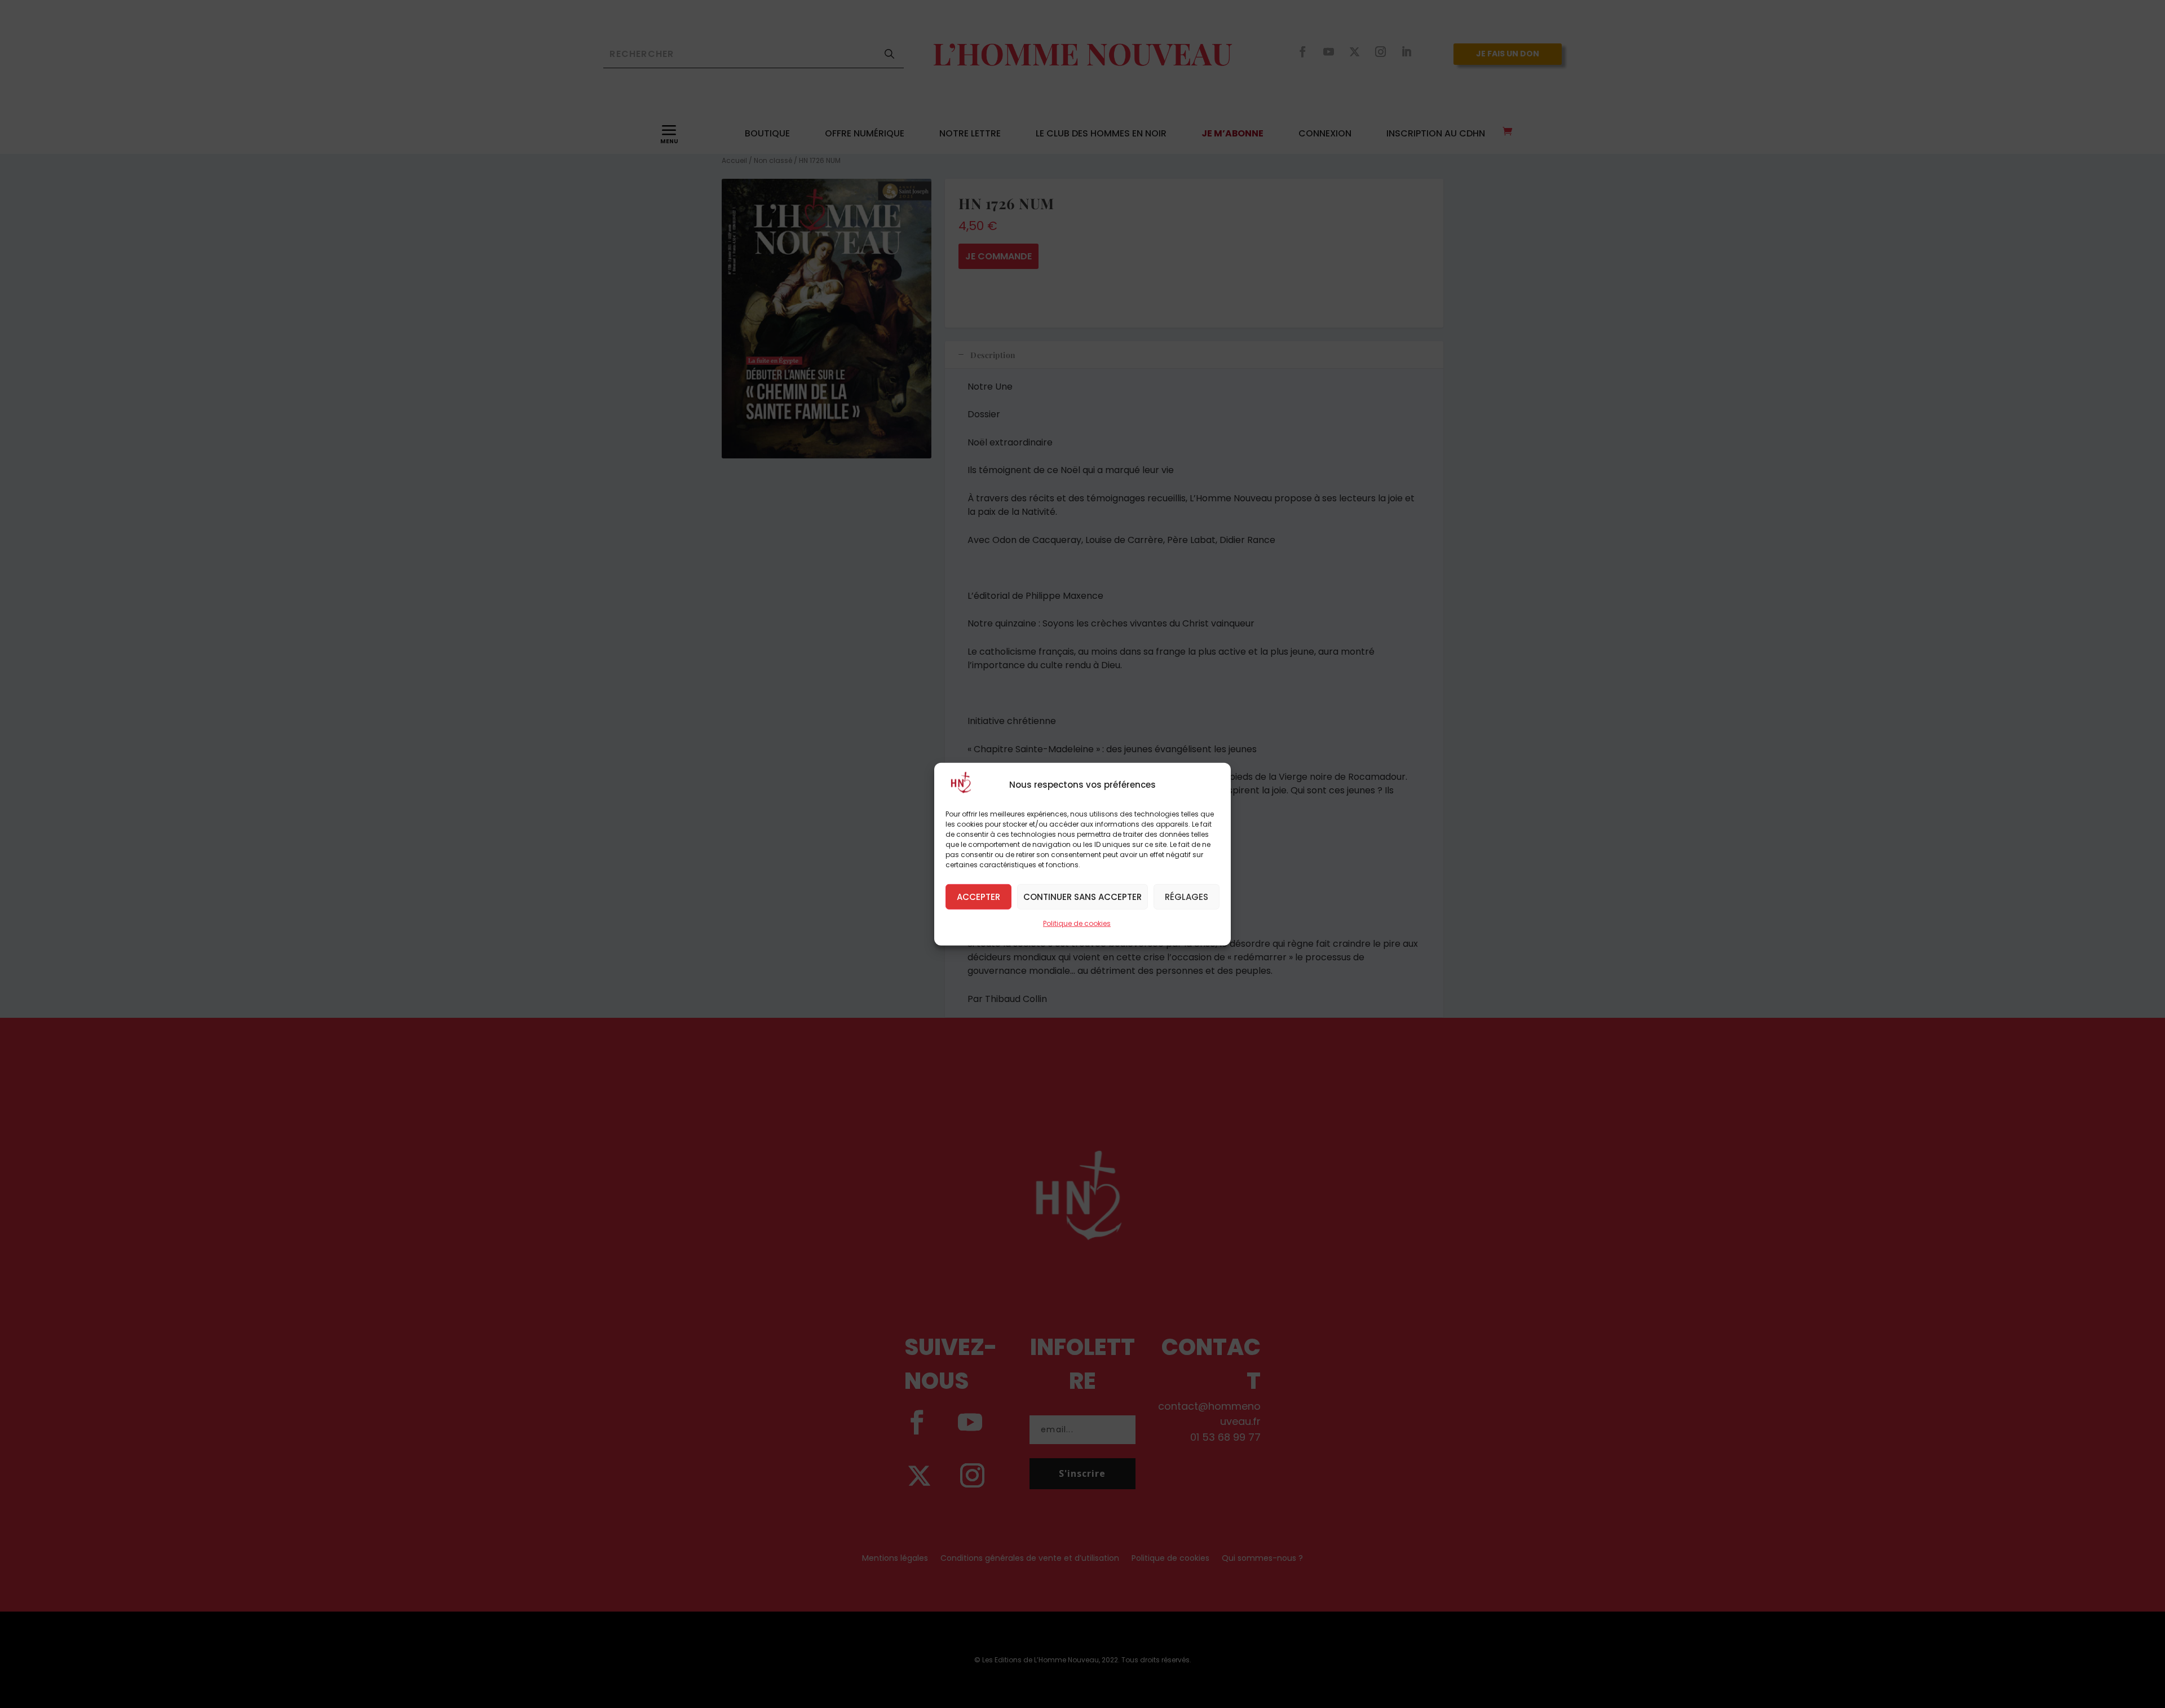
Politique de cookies (1077, 923)
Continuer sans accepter (1082, 896)
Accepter (978, 896)
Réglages (1187, 896)
